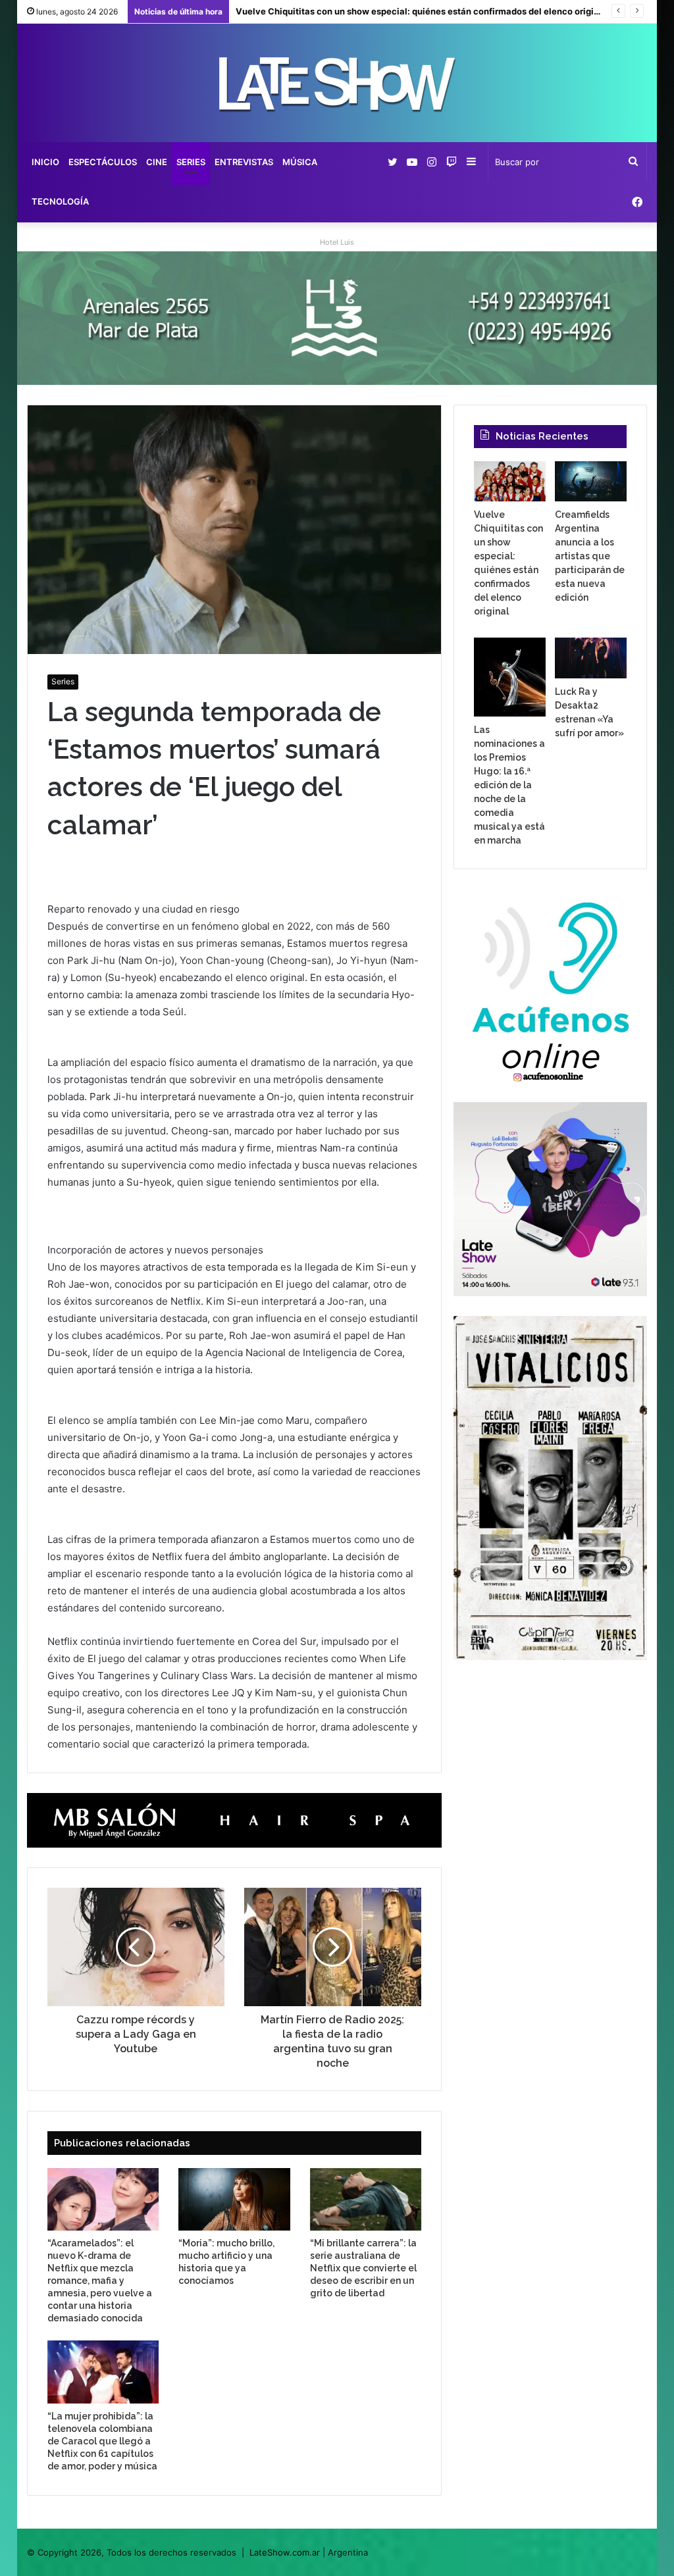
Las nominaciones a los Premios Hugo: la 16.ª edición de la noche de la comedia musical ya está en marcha (509, 785)
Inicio (45, 162)
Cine (157, 162)
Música (300, 162)
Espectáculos (103, 162)
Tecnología (60, 201)
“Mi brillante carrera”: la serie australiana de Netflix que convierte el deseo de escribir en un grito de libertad (363, 2268)
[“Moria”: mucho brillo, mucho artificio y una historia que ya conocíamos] (234, 2199)
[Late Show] (337, 83)
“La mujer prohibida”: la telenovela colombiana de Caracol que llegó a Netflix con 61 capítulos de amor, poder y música (102, 2441)
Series (191, 162)
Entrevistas (244, 162)
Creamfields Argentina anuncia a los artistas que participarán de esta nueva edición (590, 556)
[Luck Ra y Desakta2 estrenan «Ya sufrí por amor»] (591, 658)
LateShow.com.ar (285, 2552)
